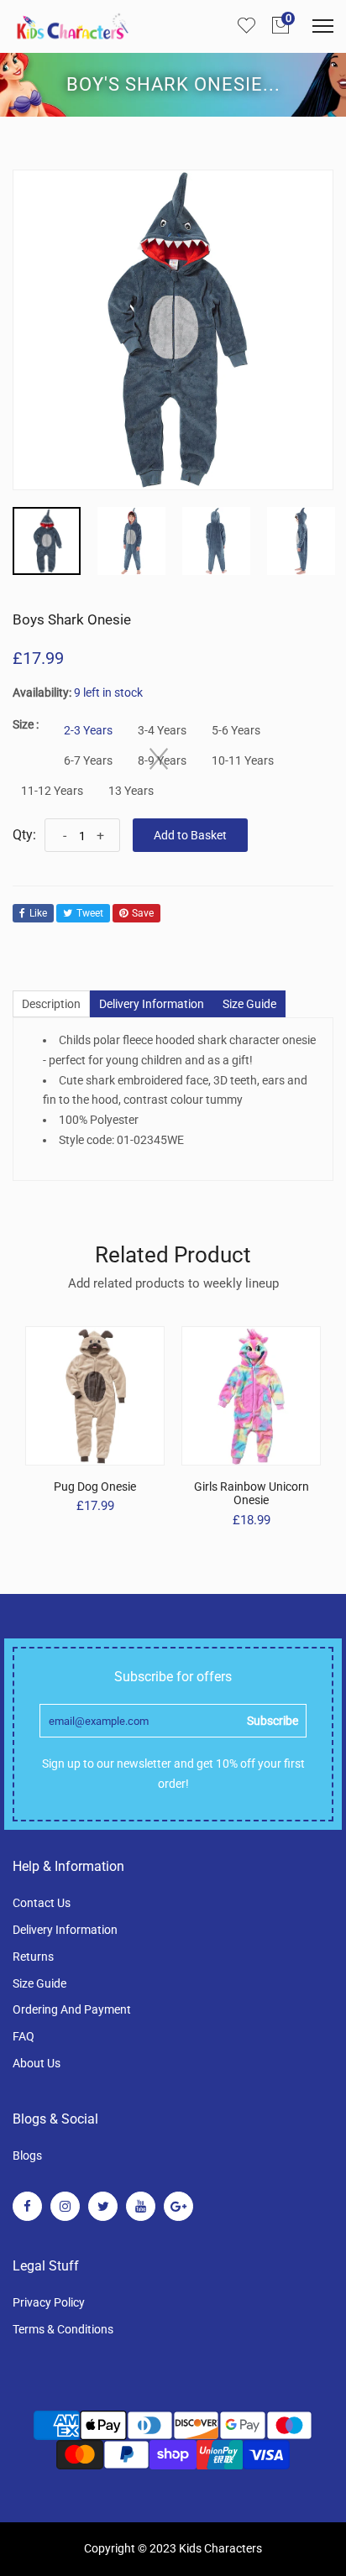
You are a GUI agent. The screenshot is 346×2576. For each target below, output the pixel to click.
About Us (37, 2063)
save (143, 913)
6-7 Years (88, 760)
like (38, 913)
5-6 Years (236, 730)
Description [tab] (51, 1004)
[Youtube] (141, 2206)
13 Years (131, 791)
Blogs (27, 2155)
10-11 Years (243, 760)
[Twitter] (103, 2206)
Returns (33, 1957)
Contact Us (42, 1903)
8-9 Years (162, 760)
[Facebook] (27, 2206)
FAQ (24, 2036)
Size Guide (39, 1983)
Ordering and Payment (72, 2009)
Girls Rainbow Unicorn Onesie (252, 1494)
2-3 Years (88, 730)
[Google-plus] (178, 2206)
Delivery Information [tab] (152, 1004)
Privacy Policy (49, 2302)
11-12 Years (52, 791)
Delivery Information (65, 1930)
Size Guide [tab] (249, 1004)
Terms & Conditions (63, 2329)
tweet (90, 913)
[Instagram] (65, 2206)
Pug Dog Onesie (95, 1487)
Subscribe (273, 1721)
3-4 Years (162, 730)
